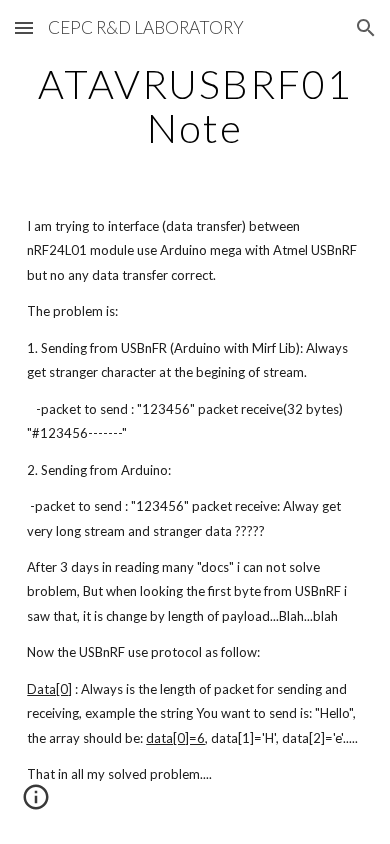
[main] (195, 106)
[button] (24, 27)
